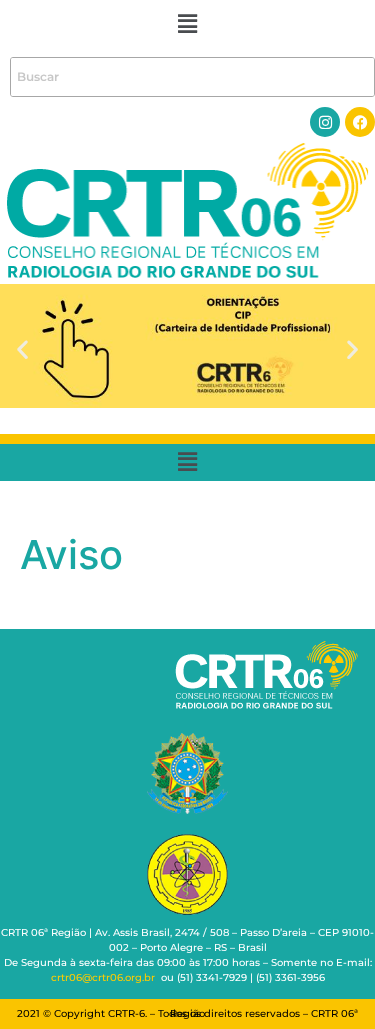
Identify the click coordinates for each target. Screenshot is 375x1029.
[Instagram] (325, 122)
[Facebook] (360, 122)
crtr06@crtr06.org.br (103, 977)
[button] (187, 23)
